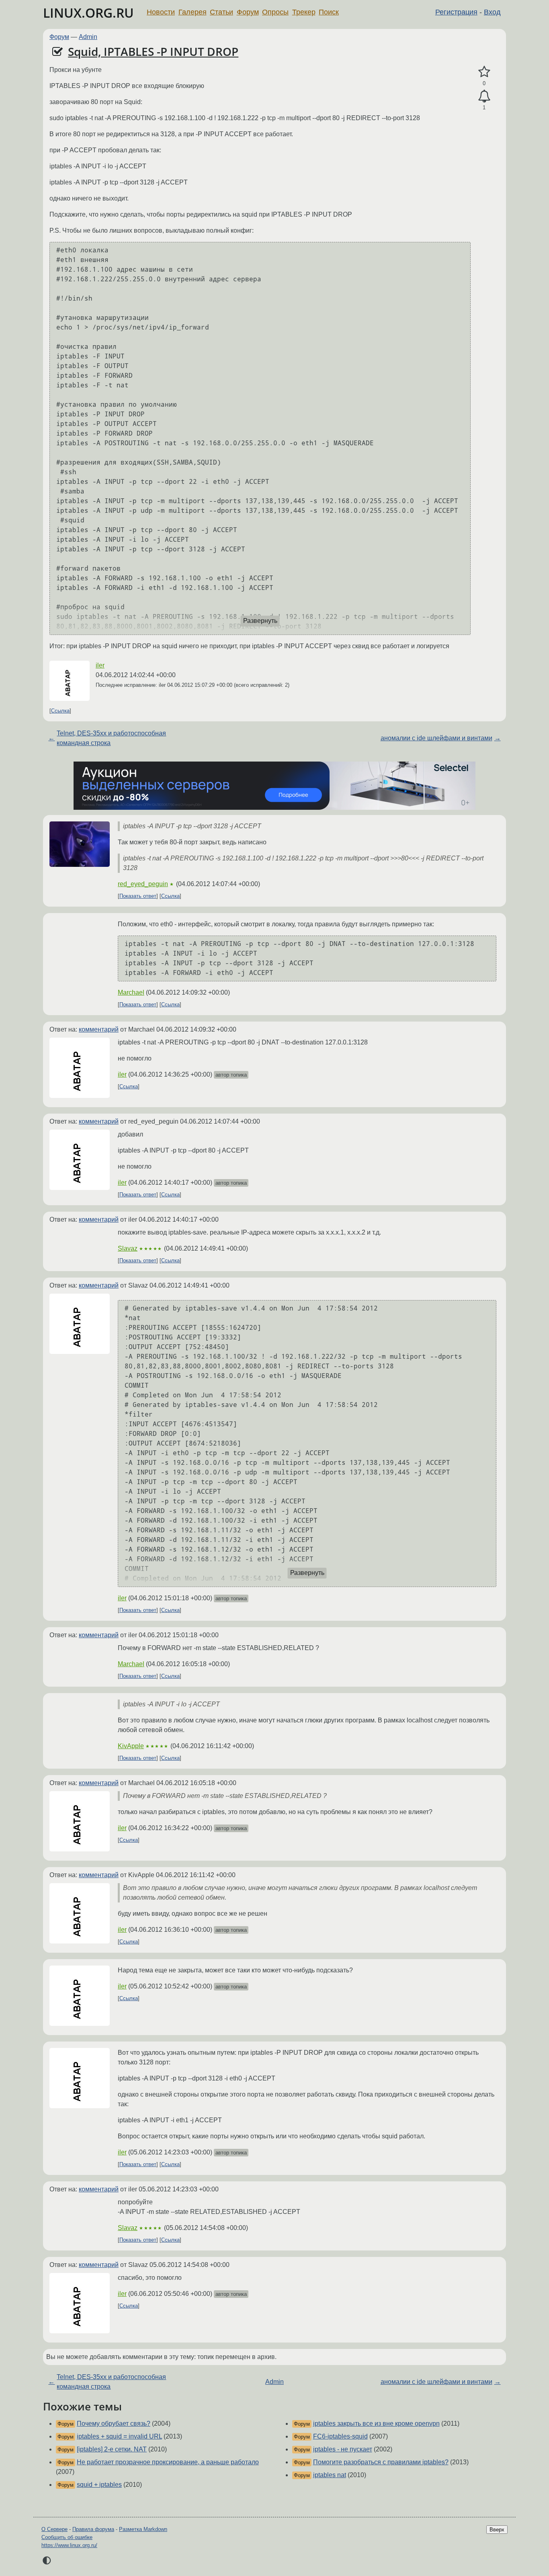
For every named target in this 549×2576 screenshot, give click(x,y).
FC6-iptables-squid (340, 2436)
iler (100, 665)
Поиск (329, 12)
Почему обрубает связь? (114, 2423)
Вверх (497, 2530)
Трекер (304, 12)
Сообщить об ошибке (67, 2537)
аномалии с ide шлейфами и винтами (436, 738)
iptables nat (330, 2475)
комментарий (99, 1029)
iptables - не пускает (343, 2449)
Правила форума (93, 2529)
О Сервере (54, 2529)
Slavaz (128, 1248)
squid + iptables (99, 2485)
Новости (161, 12)
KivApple (131, 1746)
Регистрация (456, 12)
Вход (492, 12)
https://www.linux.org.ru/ (69, 2545)
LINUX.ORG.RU (88, 13)
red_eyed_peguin (143, 884)
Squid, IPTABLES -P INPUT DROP (153, 51)
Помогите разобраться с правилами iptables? (381, 2462)
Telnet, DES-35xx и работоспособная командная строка (111, 738)
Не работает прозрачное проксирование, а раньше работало (168, 2462)
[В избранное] (484, 72)
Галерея (193, 12)
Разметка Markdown (143, 2529)
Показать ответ (138, 896)
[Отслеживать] (484, 96)
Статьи (221, 12)
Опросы (275, 12)
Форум (248, 12)
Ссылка (60, 711)
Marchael (131, 992)
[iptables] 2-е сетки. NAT (112, 2449)
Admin (88, 37)
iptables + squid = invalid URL (119, 2436)
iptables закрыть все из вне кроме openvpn (376, 2423)
